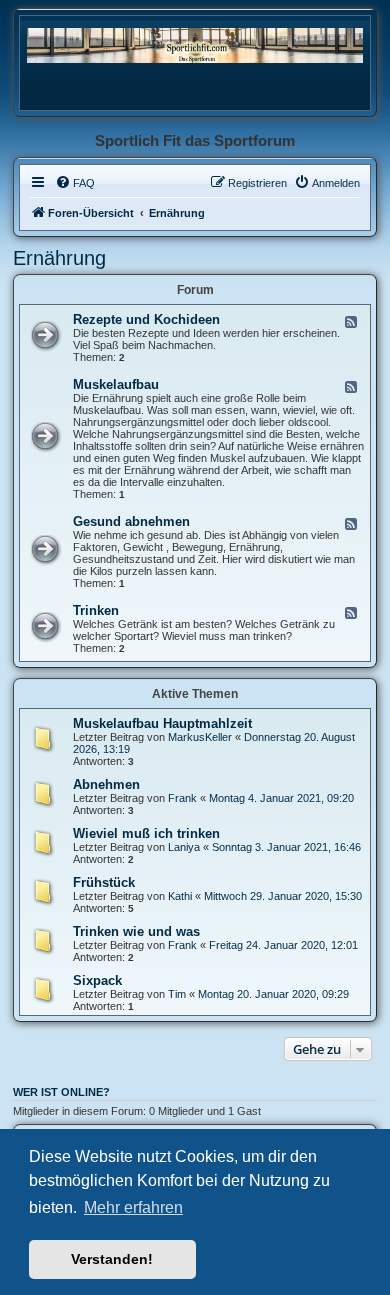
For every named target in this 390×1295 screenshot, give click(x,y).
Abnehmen (106, 784)
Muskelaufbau (116, 384)
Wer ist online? (61, 1092)
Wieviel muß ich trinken (146, 833)
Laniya (184, 847)
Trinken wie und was (136, 931)
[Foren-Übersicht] (195, 44)
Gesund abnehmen (131, 521)
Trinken (96, 610)
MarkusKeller (200, 737)
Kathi (180, 896)
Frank (182, 798)
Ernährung (59, 258)
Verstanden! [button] (112, 1259)
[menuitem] (75, 183)
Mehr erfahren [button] (133, 1207)
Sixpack (97, 980)
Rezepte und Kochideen (146, 319)
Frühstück (104, 882)
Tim (177, 994)
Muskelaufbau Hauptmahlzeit (162, 723)
